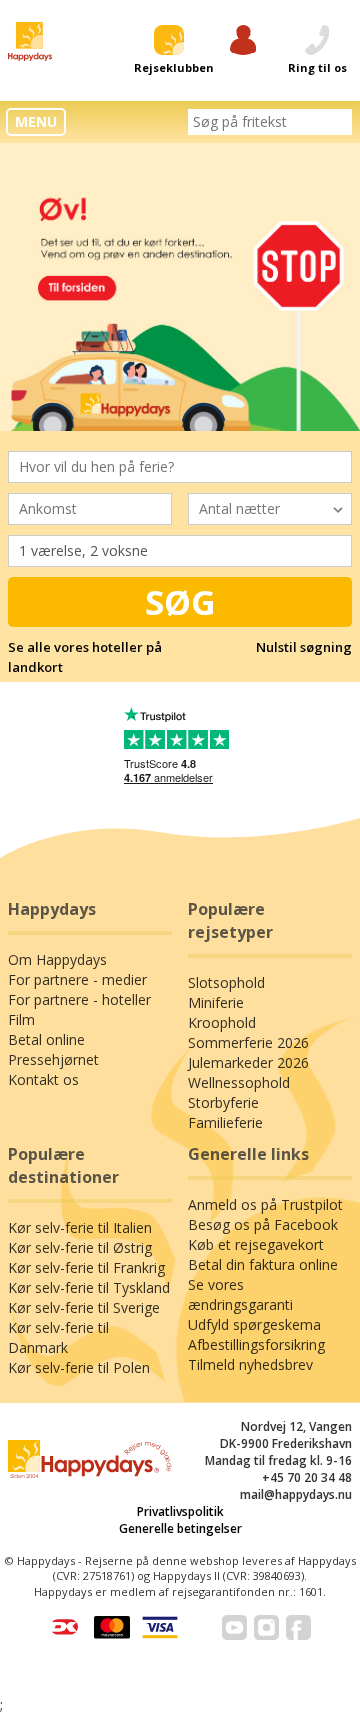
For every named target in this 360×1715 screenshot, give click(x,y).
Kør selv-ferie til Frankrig (86, 1267)
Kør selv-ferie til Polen (79, 1367)
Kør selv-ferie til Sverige (84, 1307)
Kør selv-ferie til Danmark (58, 1337)
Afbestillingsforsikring (256, 1344)
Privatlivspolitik (180, 1511)
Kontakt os (43, 1079)
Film (21, 1019)
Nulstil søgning (304, 647)
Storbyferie (223, 1102)
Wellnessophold (239, 1082)
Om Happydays (57, 959)
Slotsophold (226, 982)
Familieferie (225, 1122)
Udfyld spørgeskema (254, 1324)
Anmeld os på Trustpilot (265, 1204)
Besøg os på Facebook (263, 1224)
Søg (180, 602)
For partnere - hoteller (79, 999)
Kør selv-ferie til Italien (80, 1227)
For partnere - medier (77, 979)
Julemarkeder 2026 (248, 1062)
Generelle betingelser (180, 1528)
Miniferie (216, 1002)
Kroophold (222, 1022)
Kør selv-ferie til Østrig (80, 1247)
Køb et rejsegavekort (256, 1244)
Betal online (46, 1039)
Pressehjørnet (53, 1059)
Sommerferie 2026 (248, 1042)
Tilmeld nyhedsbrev (250, 1364)
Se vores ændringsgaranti (240, 1294)
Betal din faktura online (263, 1264)
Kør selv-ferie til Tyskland (89, 1287)
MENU (36, 121)
